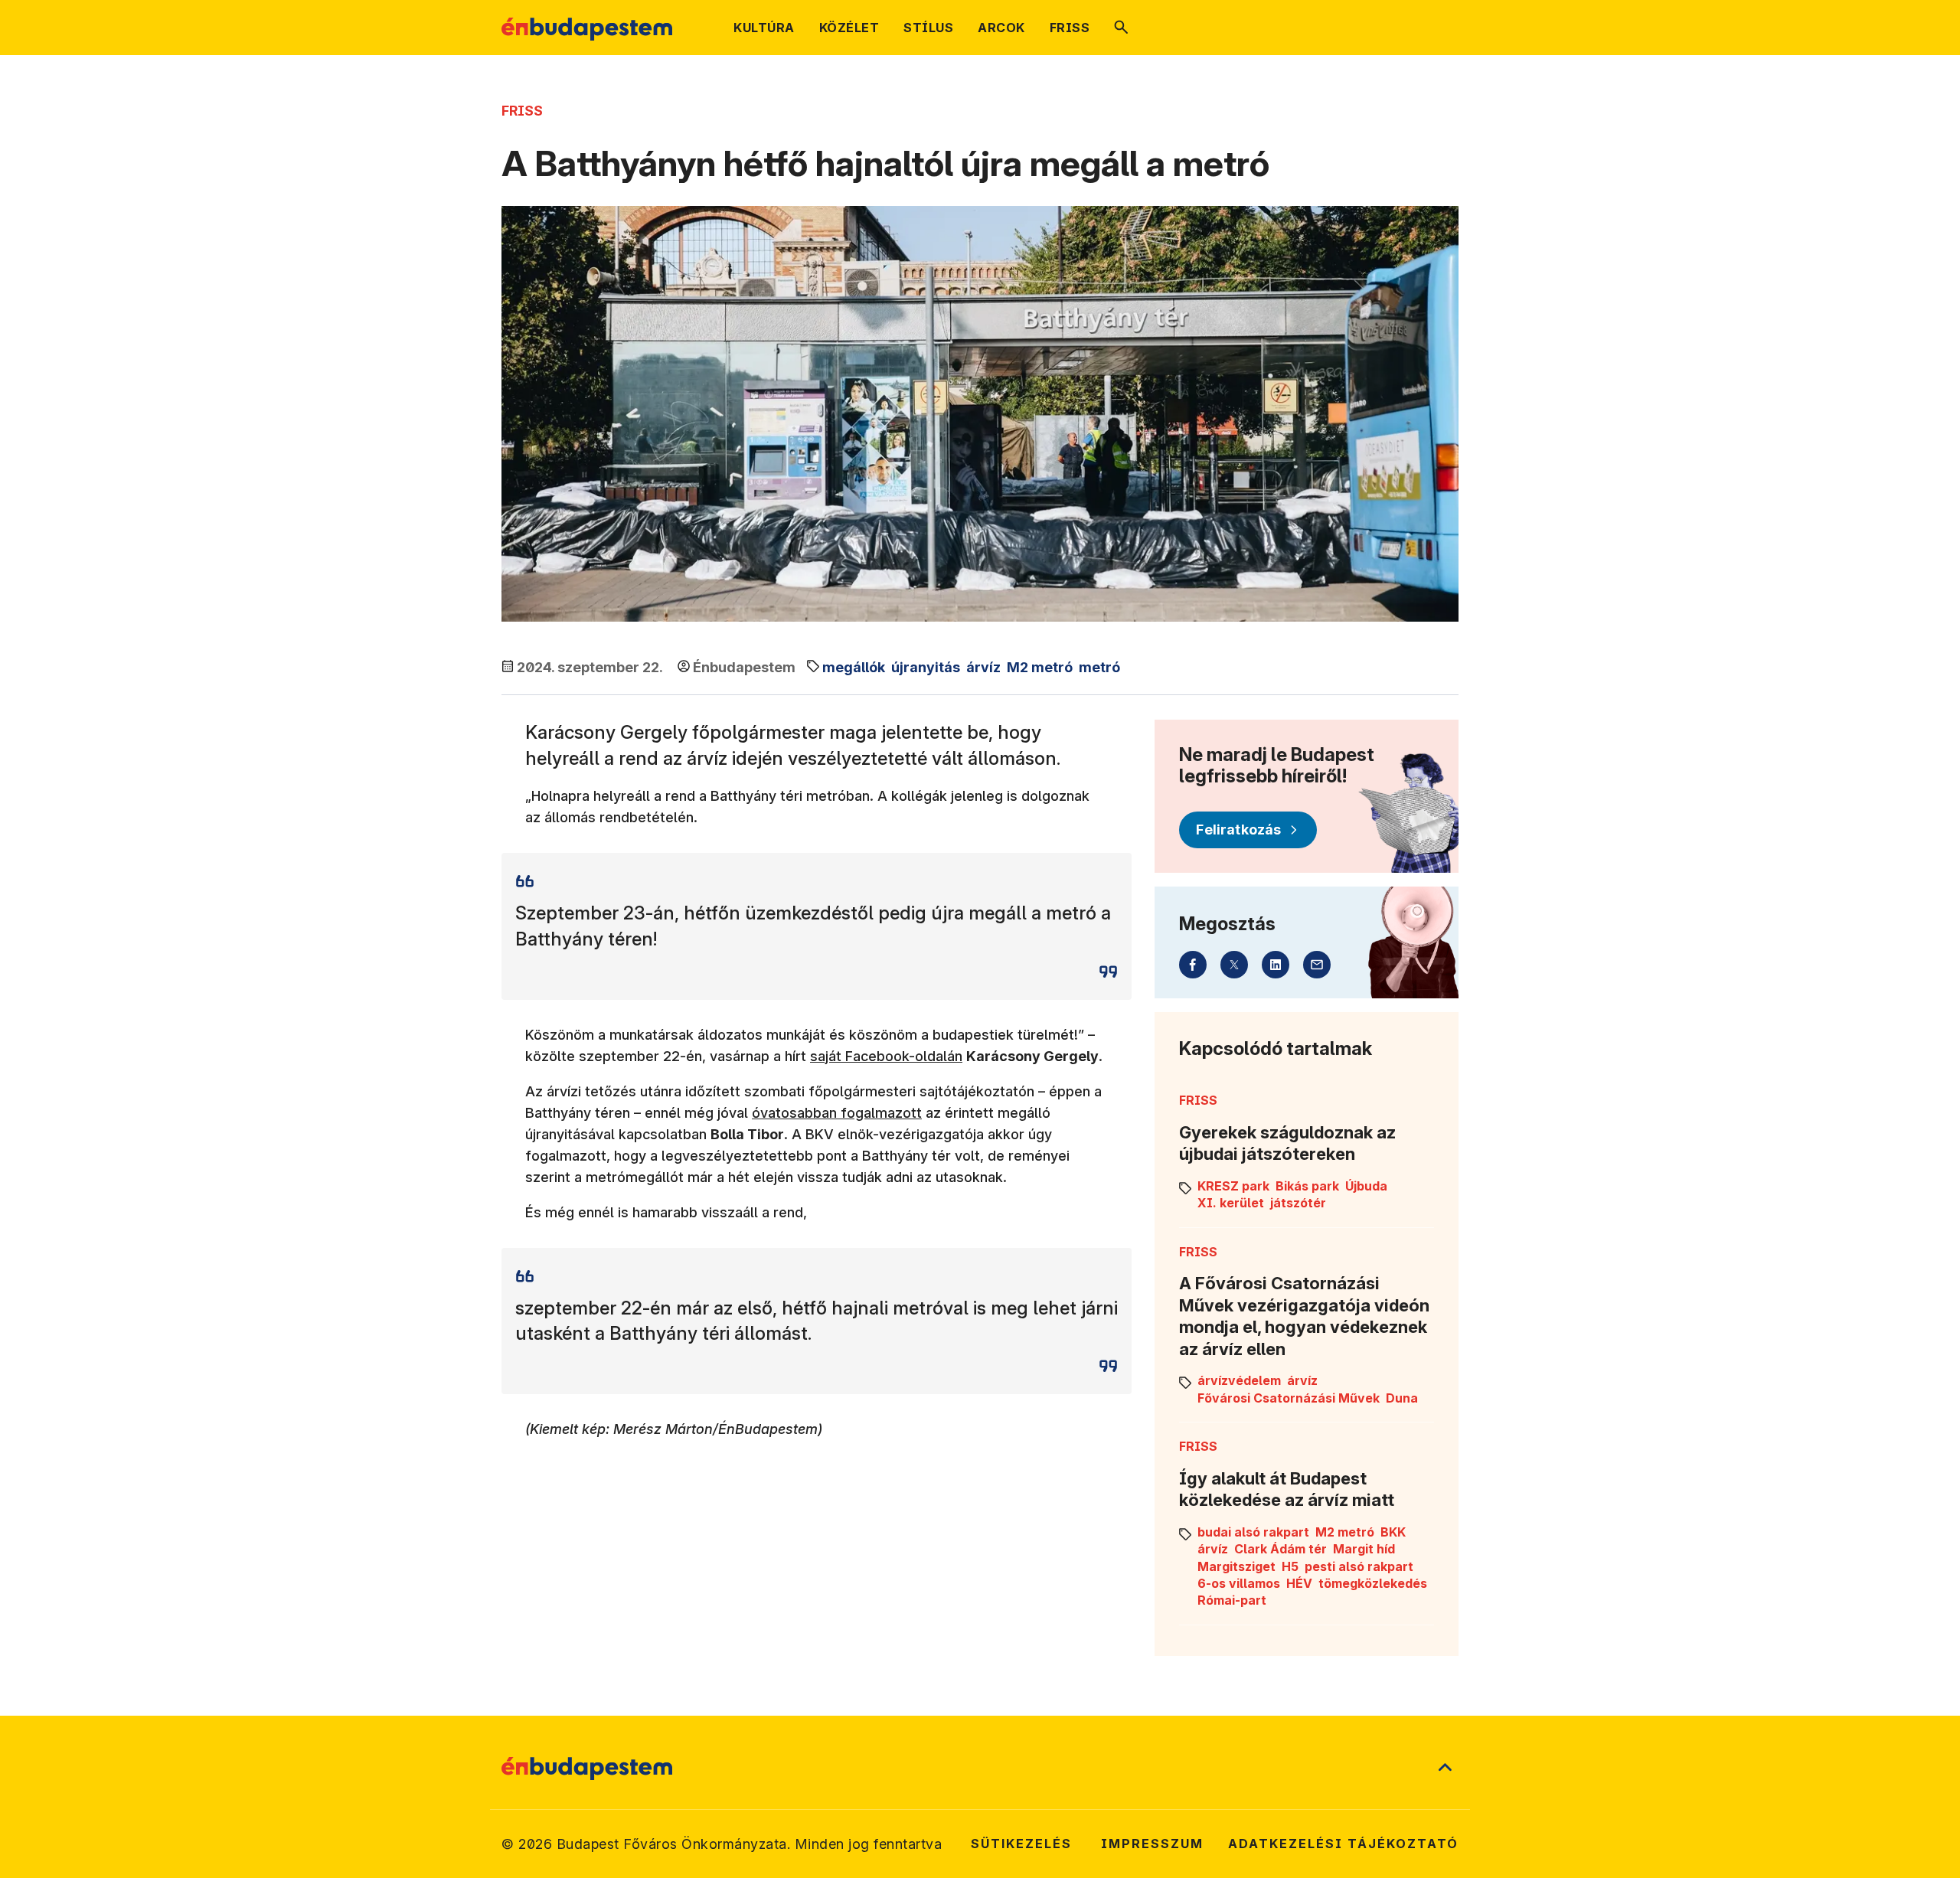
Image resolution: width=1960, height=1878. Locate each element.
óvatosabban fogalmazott (837, 1113)
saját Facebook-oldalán (886, 1056)
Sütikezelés (1021, 1844)
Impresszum (1152, 1844)
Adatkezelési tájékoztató (1343, 1844)
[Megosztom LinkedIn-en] (1276, 965)
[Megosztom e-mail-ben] (1317, 965)
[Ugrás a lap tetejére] (1445, 1769)
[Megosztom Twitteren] (1234, 965)
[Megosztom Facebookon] (1193, 965)
